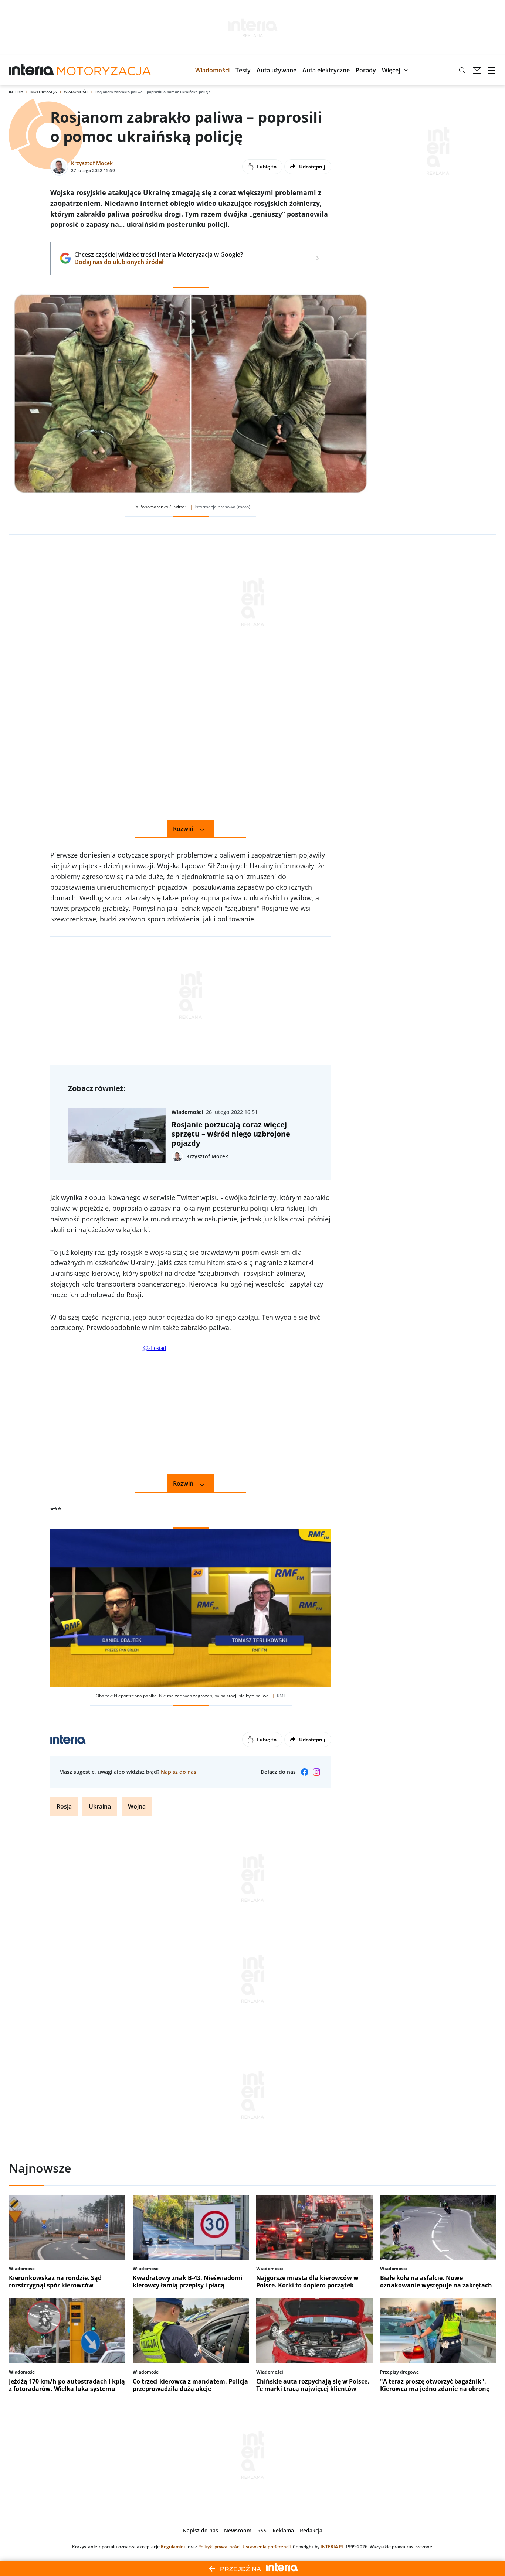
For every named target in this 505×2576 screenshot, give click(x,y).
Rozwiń (183, 829)
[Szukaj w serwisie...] (462, 70)
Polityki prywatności (219, 2547)
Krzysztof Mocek (92, 163)
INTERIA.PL (332, 2547)
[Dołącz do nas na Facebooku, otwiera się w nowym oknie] (305, 1772)
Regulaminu (174, 2547)
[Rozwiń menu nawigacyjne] (492, 70)
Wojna (137, 1806)
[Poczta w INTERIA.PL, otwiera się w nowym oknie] (477, 70)
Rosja (64, 1806)
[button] (212, 70)
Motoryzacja (44, 92)
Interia (16, 92)
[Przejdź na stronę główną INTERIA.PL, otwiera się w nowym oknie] (32, 70)
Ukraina (100, 1806)
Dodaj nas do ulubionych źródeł (158, 262)
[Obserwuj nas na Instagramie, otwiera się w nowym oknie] (316, 1772)
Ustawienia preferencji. (267, 2547)
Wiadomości (76, 92)
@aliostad (154, 1348)
